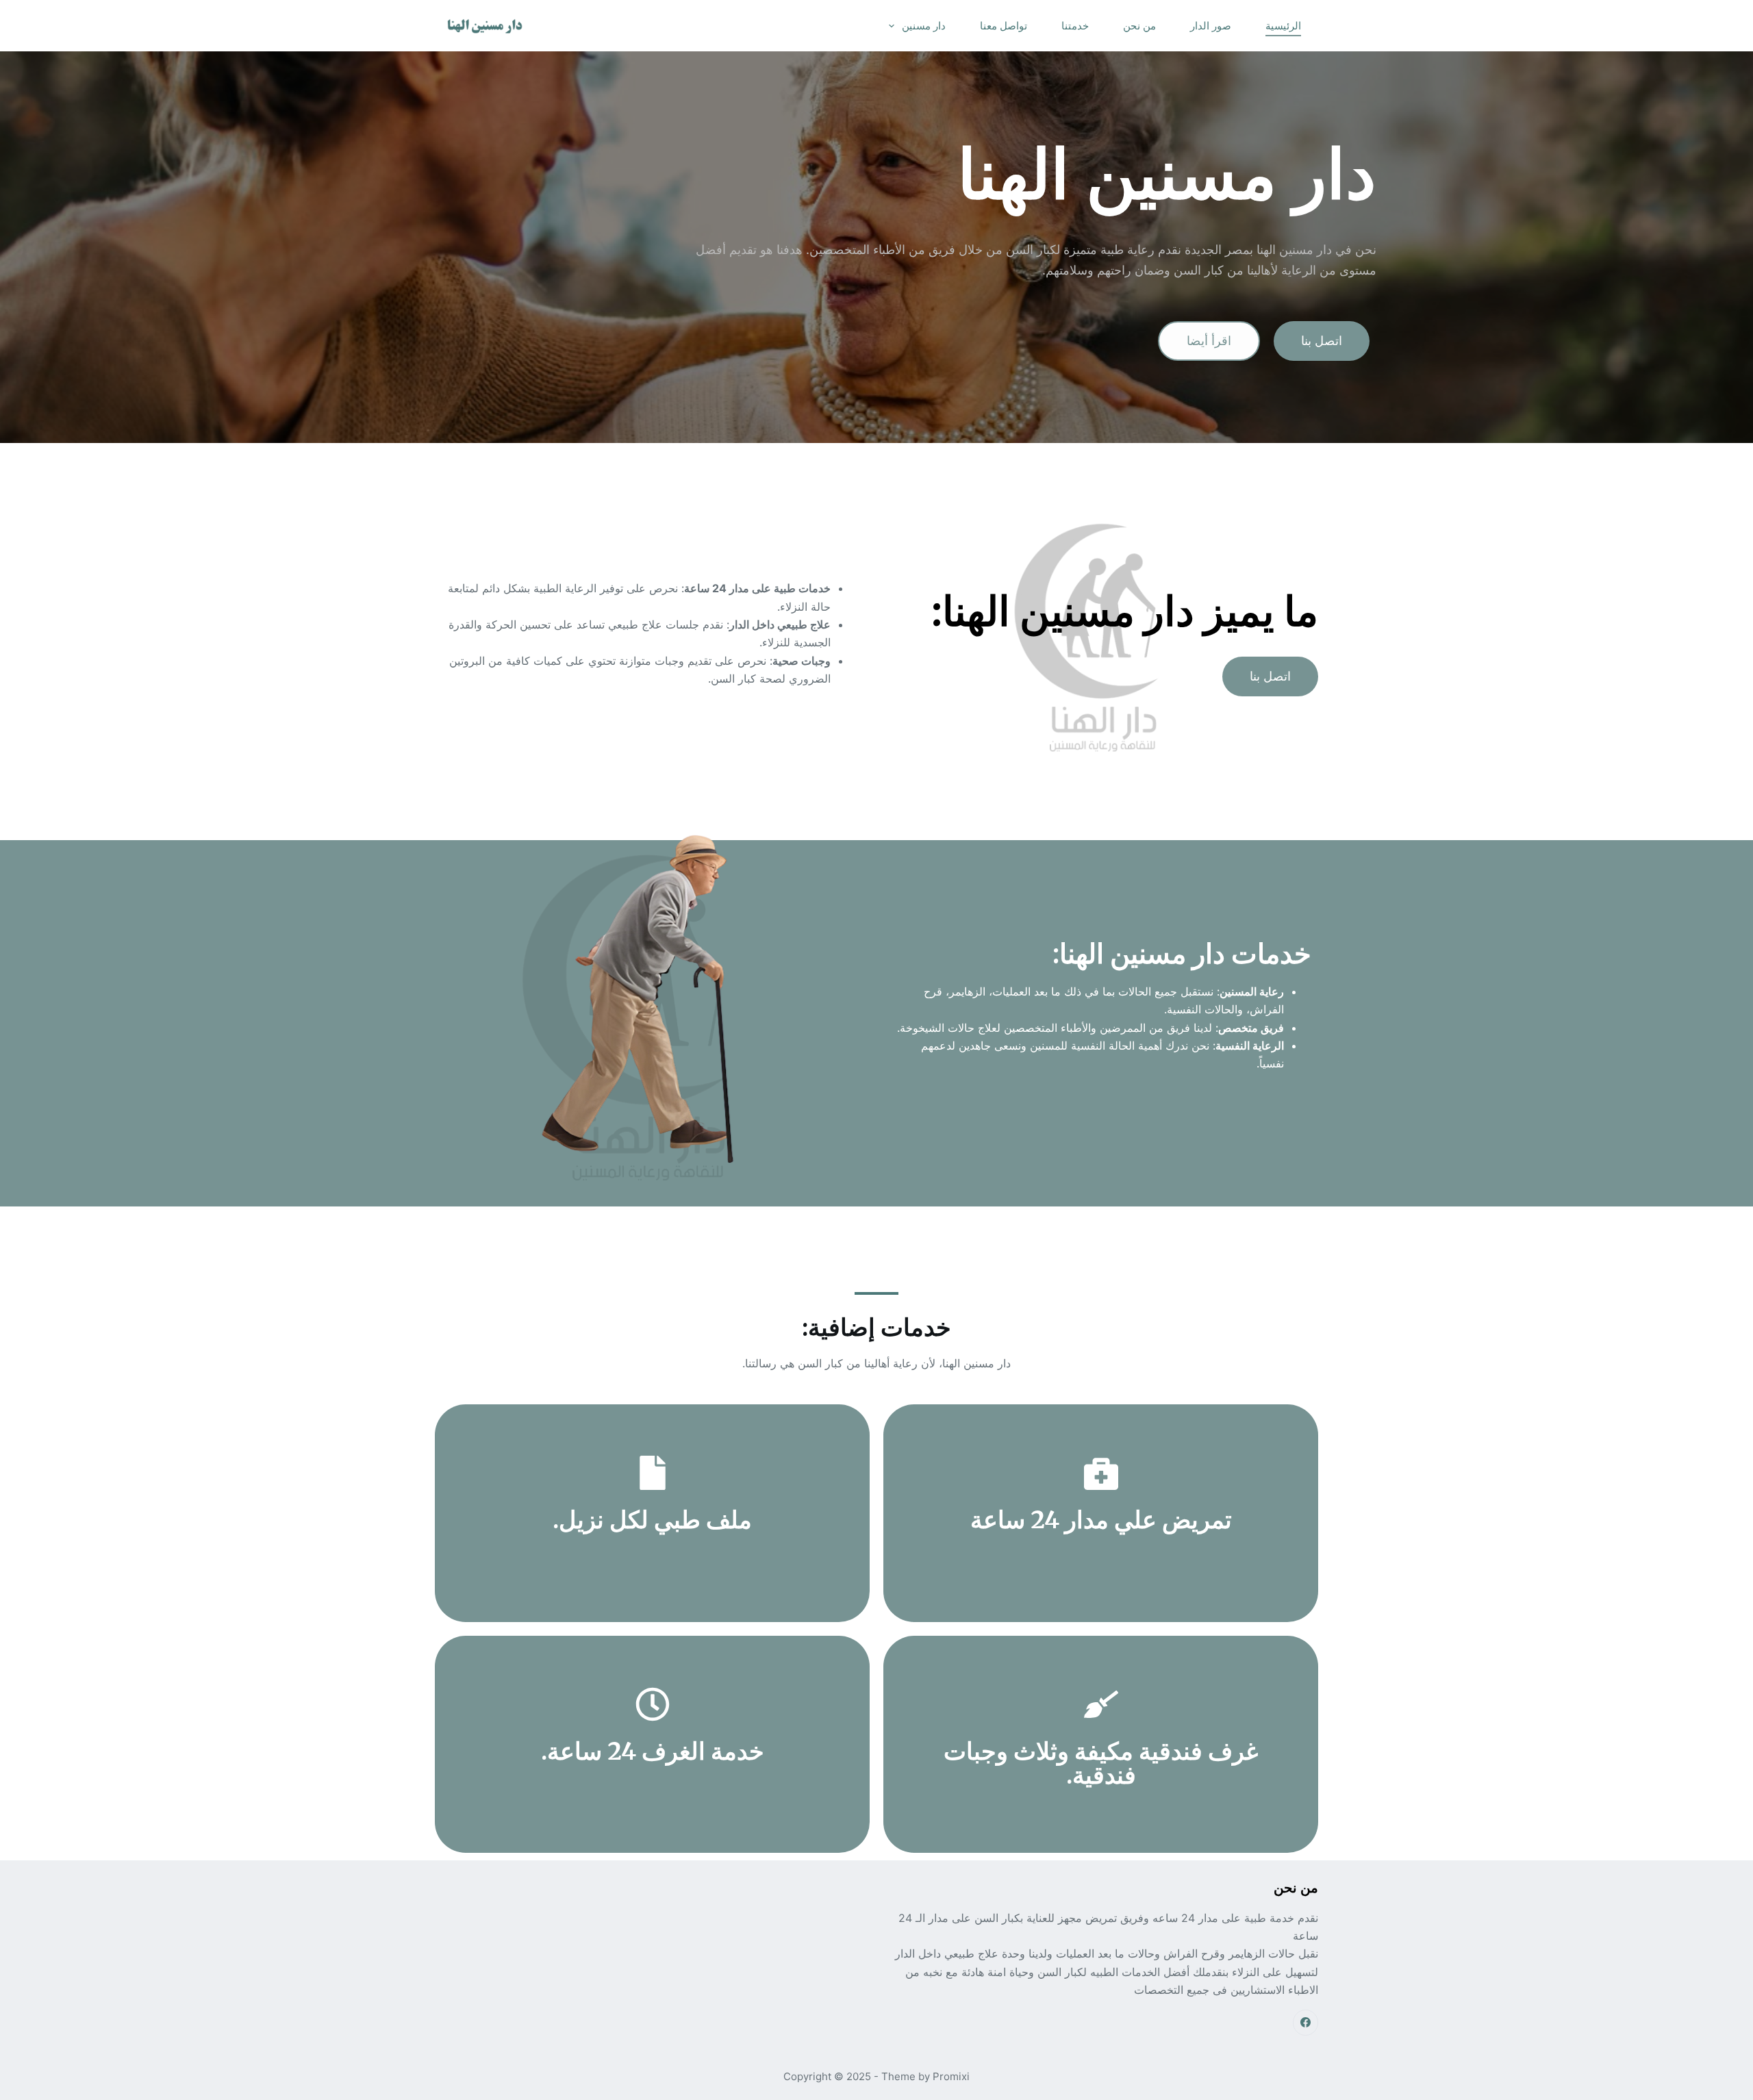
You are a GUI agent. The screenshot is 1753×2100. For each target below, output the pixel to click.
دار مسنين (924, 26)
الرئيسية (1283, 26)
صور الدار (1211, 26)
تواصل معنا (1004, 26)
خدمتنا (1075, 26)
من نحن (1139, 26)
